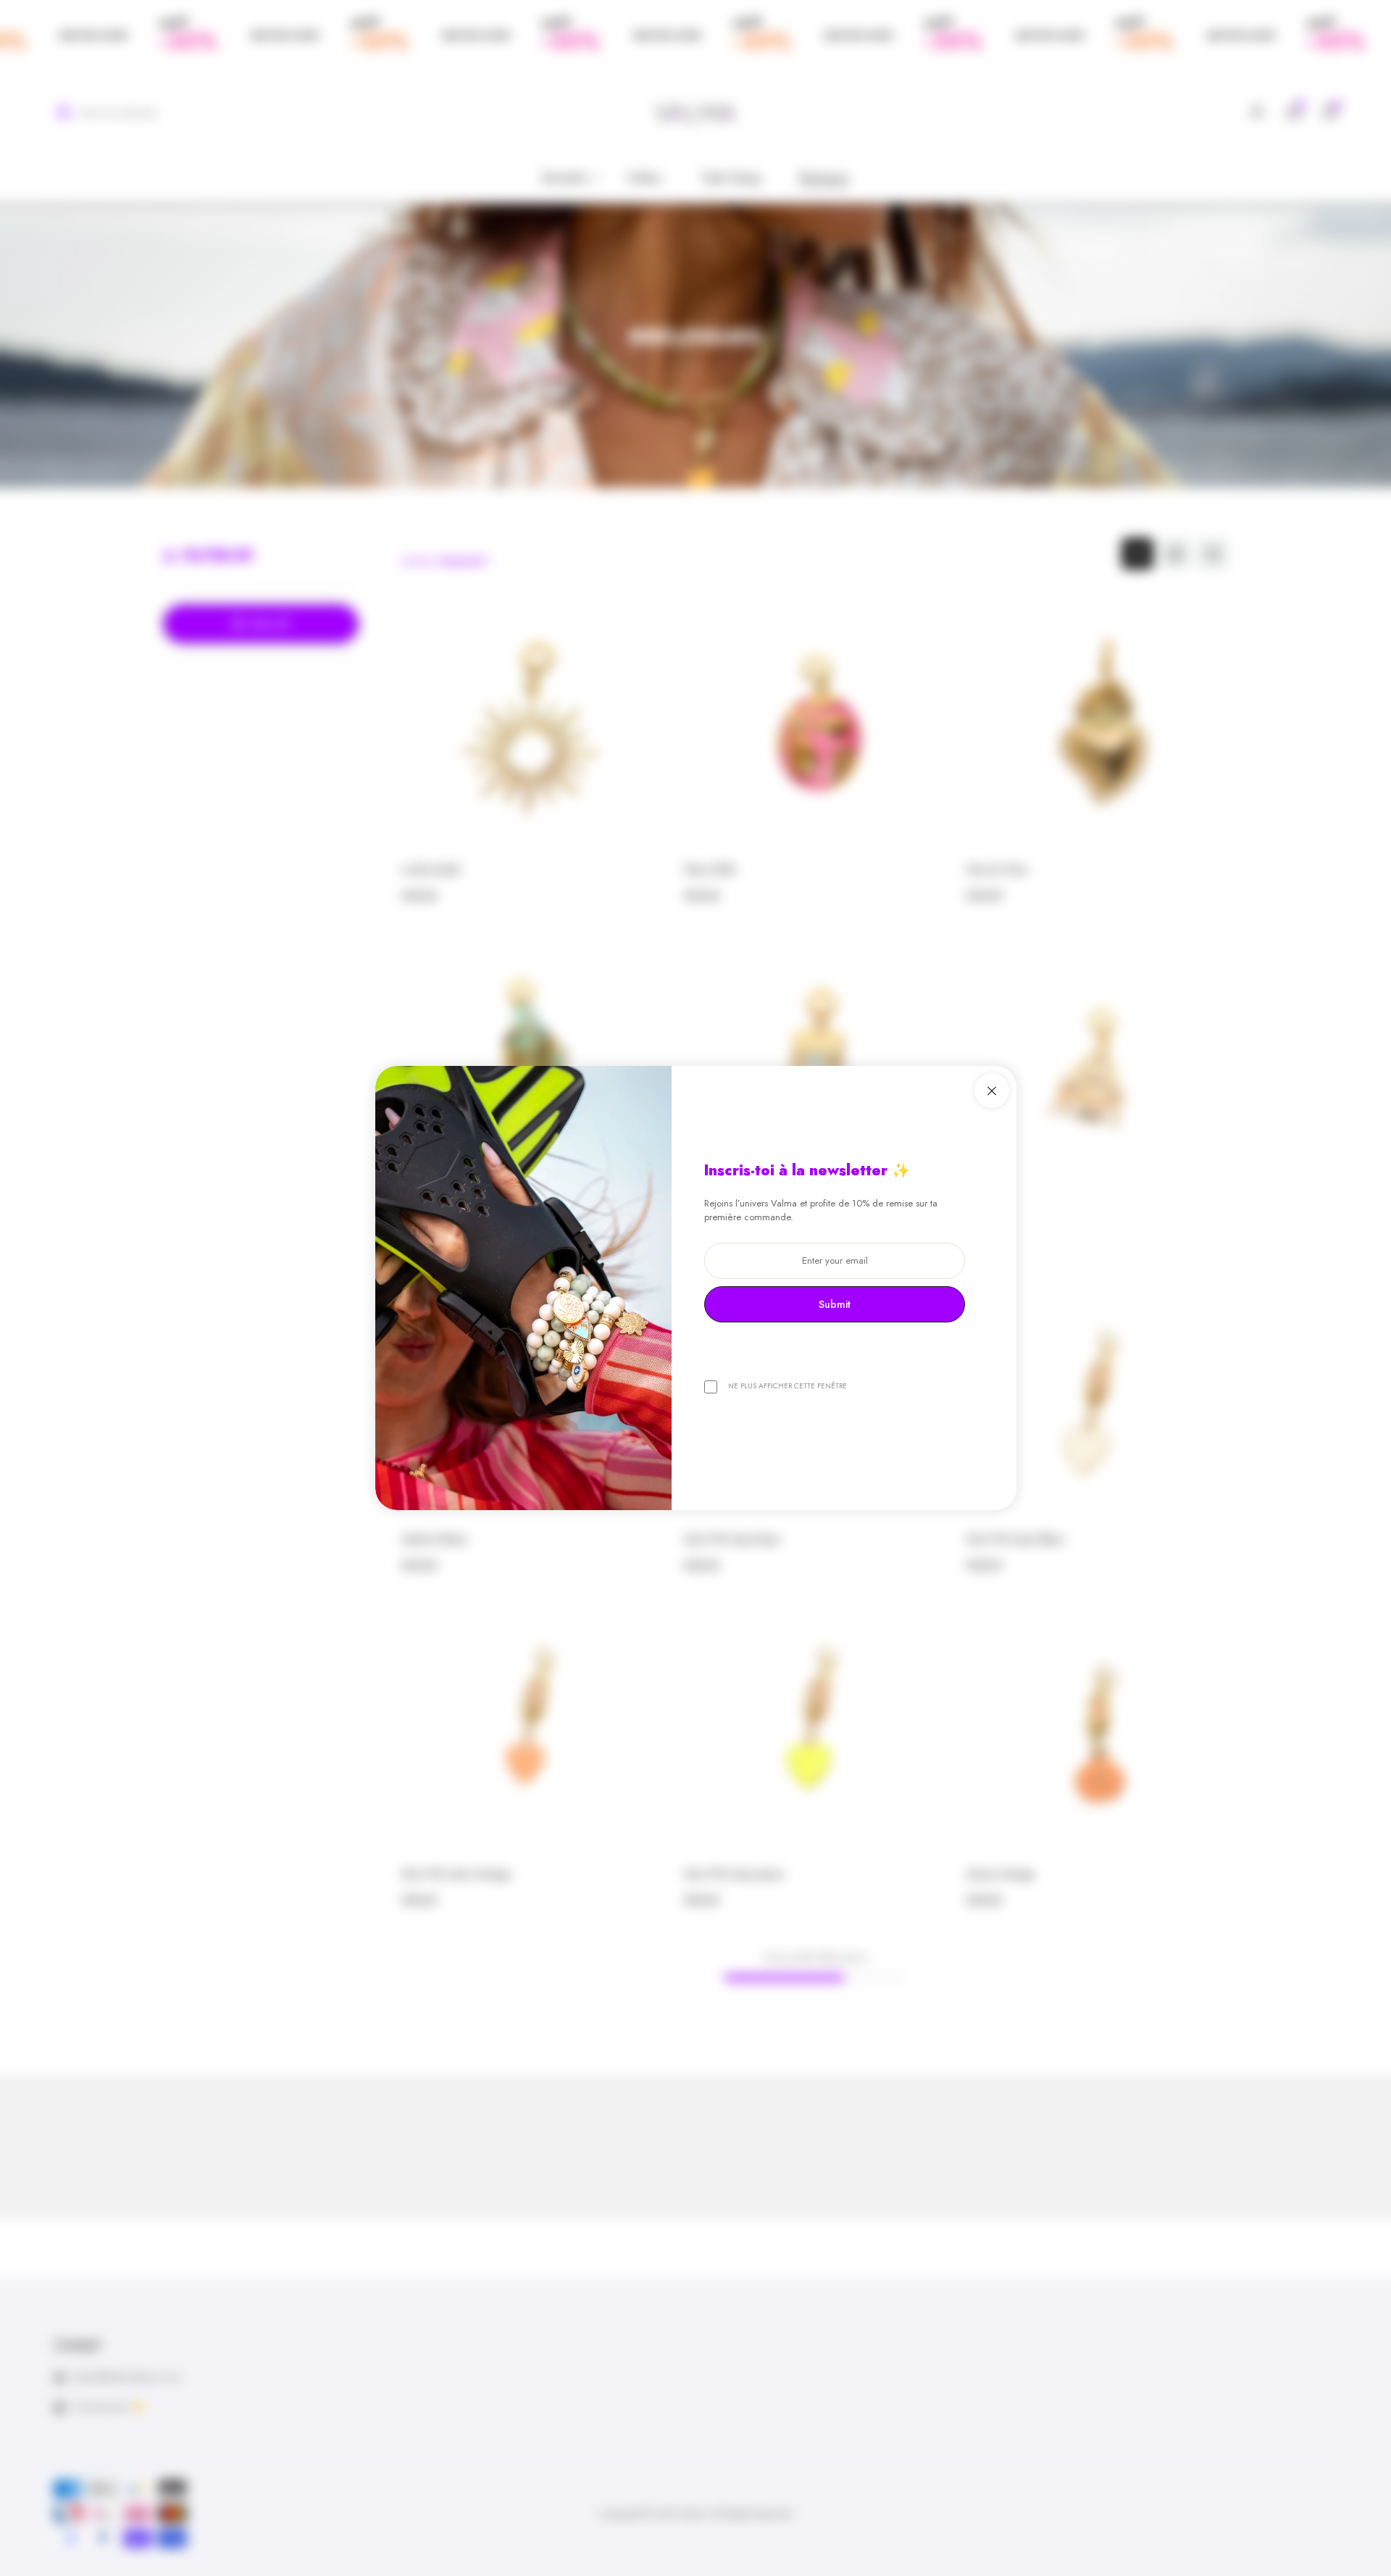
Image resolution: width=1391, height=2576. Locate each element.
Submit (835, 1304)
